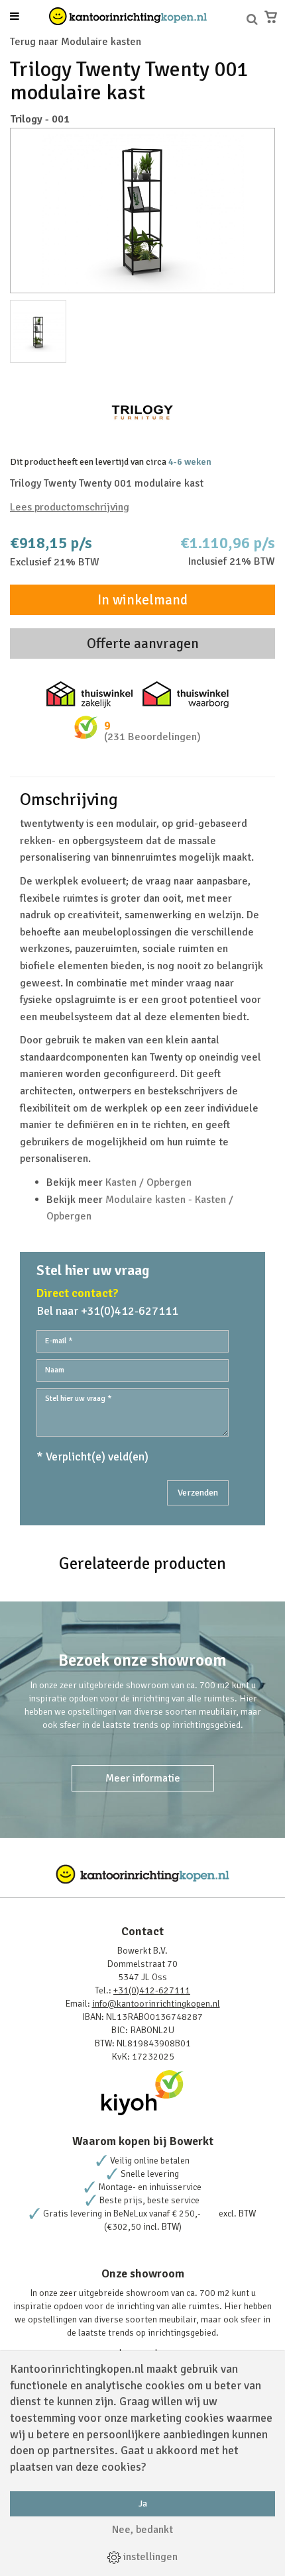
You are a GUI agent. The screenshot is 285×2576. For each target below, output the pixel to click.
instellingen (149, 2557)
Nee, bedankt (142, 2530)
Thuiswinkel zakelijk (89, 694)
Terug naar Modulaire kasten (76, 42)
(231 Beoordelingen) (152, 737)
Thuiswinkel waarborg (186, 694)
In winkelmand (142, 600)
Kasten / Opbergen (148, 1182)
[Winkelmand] (271, 17)
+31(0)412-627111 (152, 1990)
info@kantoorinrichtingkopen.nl (156, 2004)
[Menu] (15, 17)
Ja (143, 2504)
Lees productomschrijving (70, 507)
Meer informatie (143, 1778)
